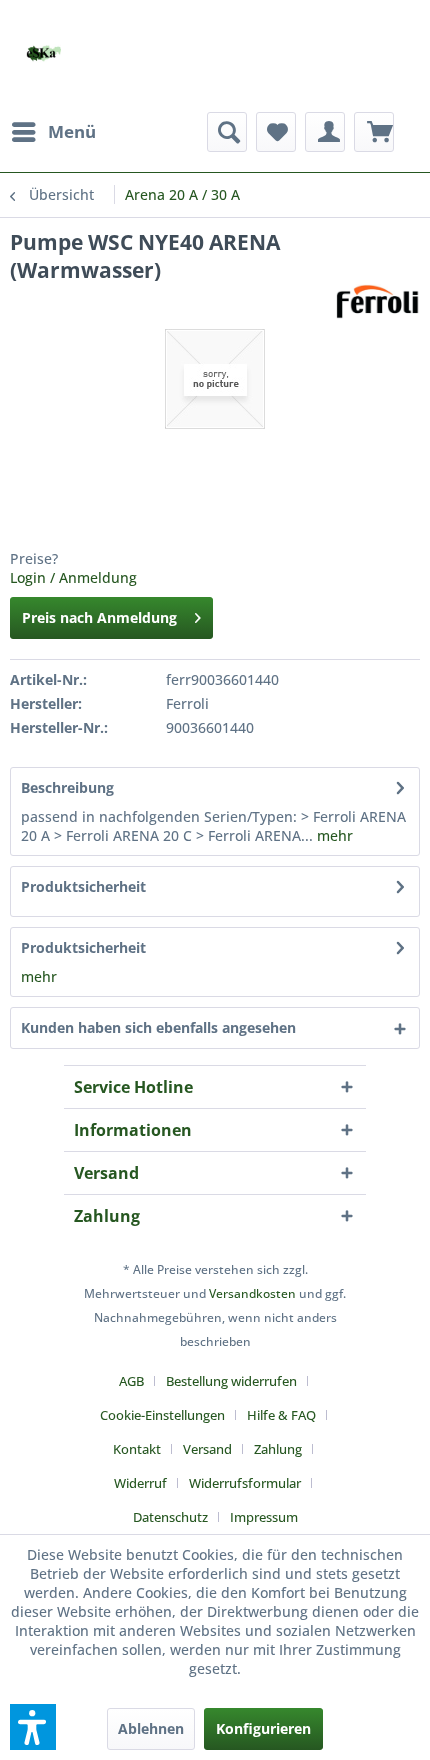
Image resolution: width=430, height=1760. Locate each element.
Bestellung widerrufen (231, 1381)
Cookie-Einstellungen (162, 1415)
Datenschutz (170, 1517)
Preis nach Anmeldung (99, 617)
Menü (72, 131)
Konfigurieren (263, 1728)
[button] (33, 1727)
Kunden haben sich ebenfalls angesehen (158, 1027)
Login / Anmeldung (73, 577)
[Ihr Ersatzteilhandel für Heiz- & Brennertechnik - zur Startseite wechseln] (43, 53)
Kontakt (137, 1449)
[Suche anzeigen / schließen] (227, 132)
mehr (333, 835)
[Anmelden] (325, 132)
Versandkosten (252, 1293)
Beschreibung (67, 787)
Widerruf (140, 1483)
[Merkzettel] (276, 132)
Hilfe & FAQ (281, 1415)
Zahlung (278, 1449)
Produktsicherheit (83, 886)
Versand (207, 1449)
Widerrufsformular (245, 1483)
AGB (131, 1381)
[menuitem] (53, 132)
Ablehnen (151, 1728)
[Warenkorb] (374, 132)
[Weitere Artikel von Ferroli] (378, 301)
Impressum (264, 1517)
